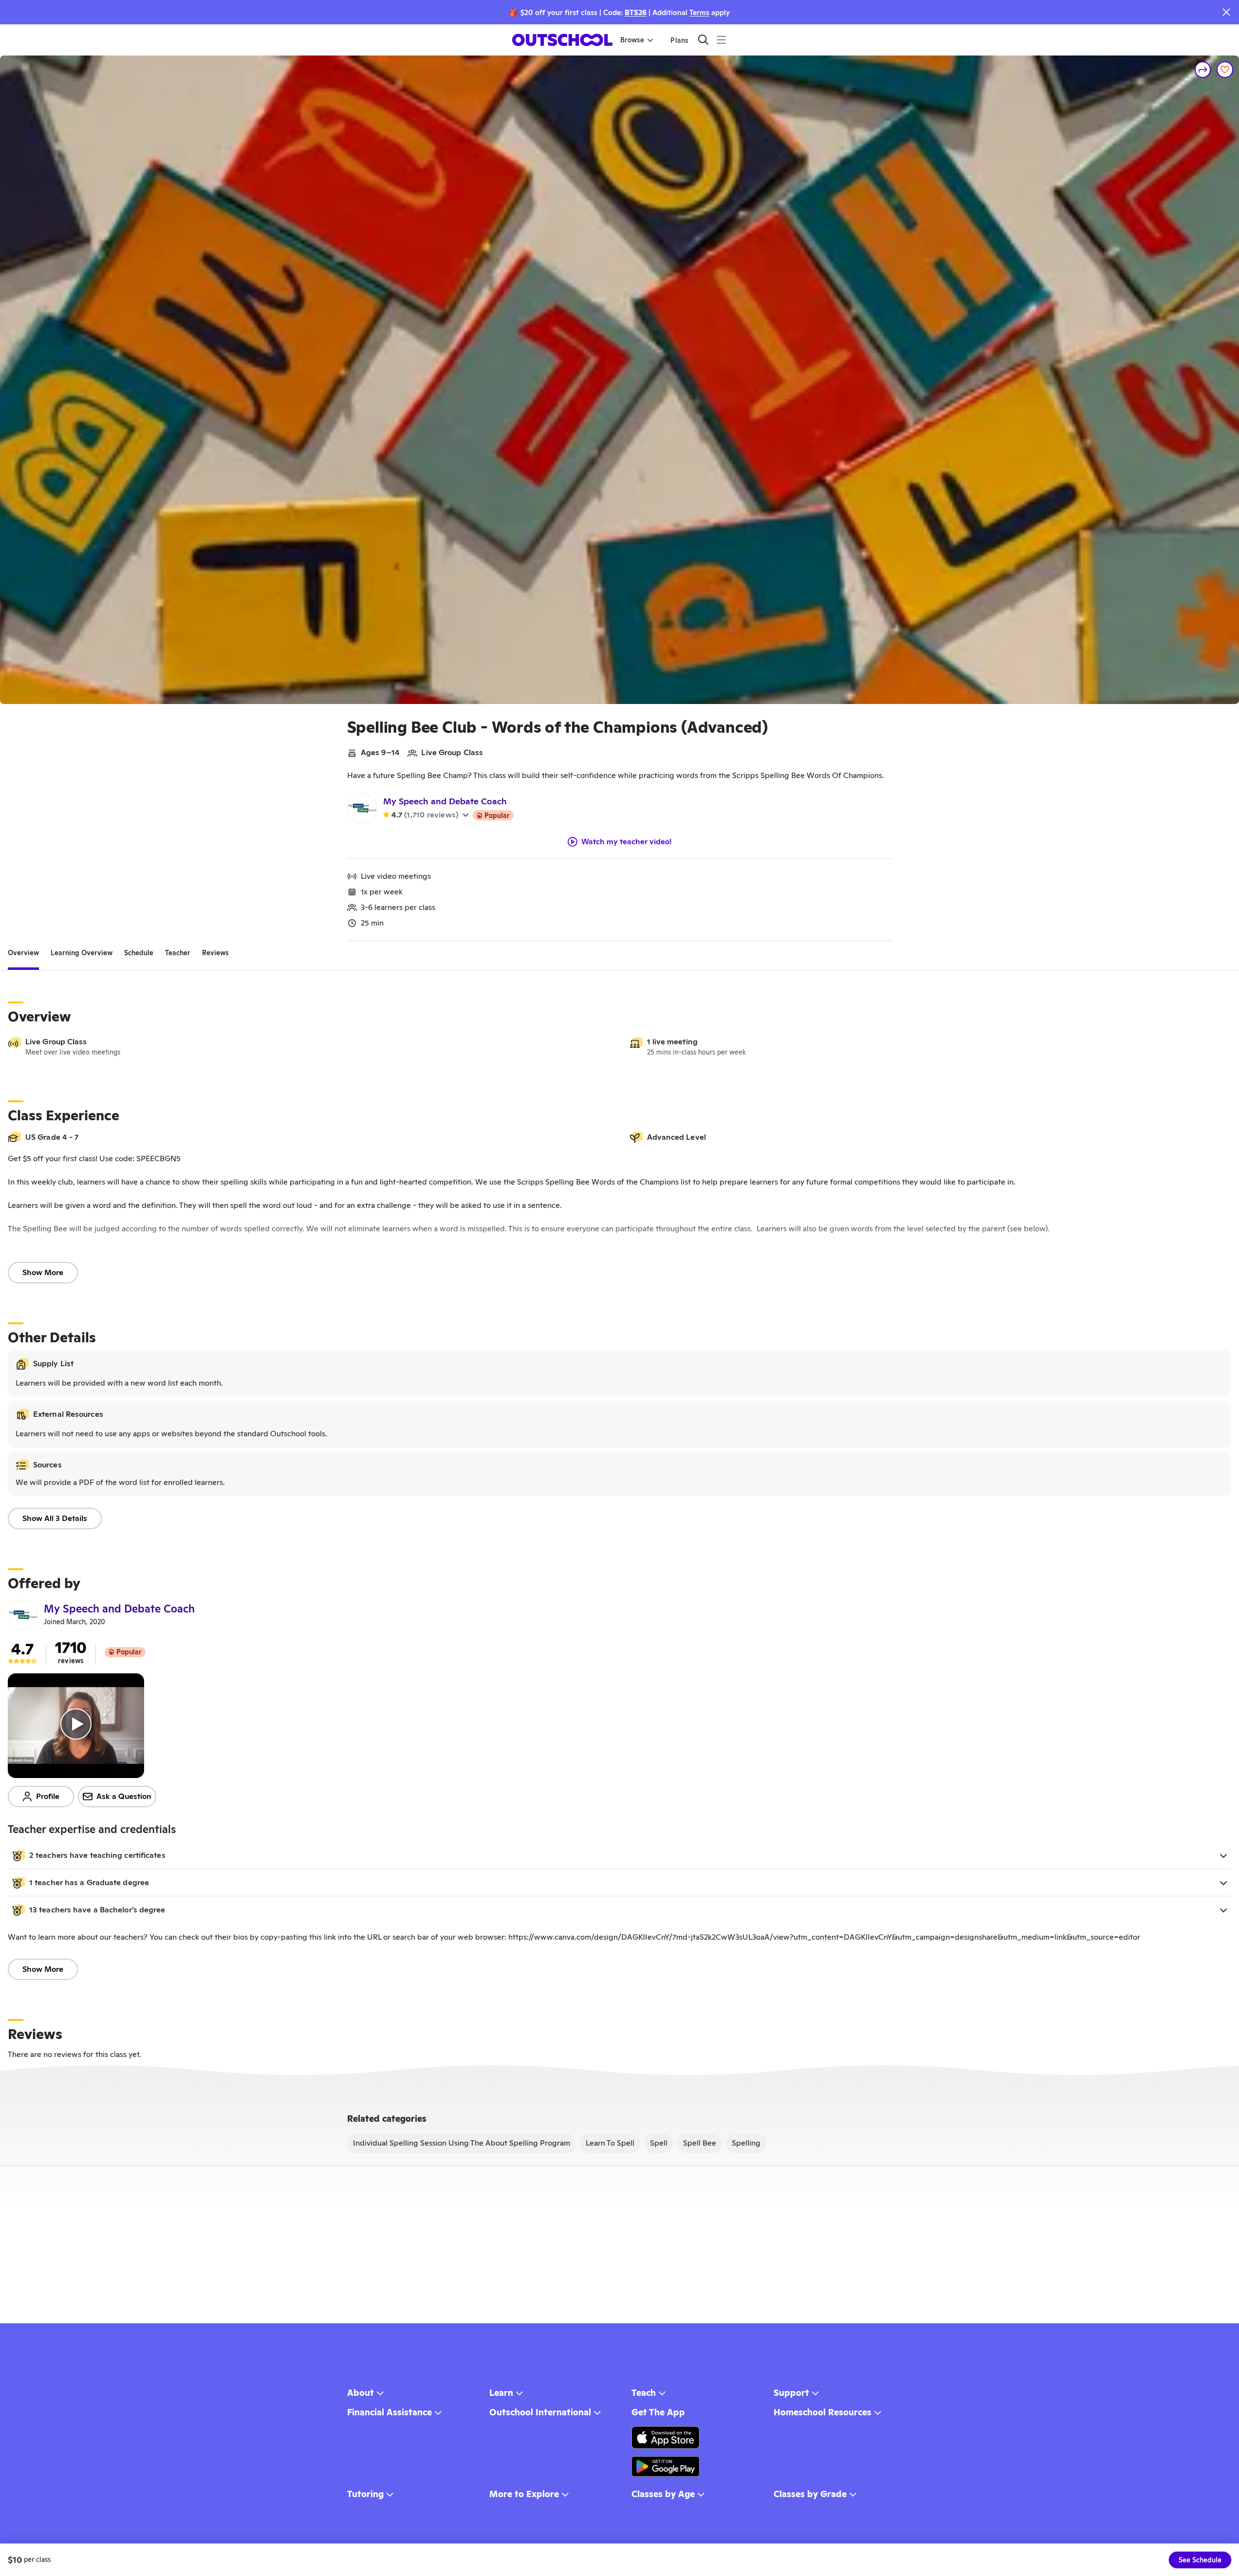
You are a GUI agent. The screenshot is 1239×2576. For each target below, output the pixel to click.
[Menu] (721, 40)
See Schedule (1200, 2560)
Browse (632, 40)
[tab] (23, 953)
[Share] (1203, 70)
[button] (619, 1855)
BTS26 (636, 12)
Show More (43, 1272)
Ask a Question (124, 1796)
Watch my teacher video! (627, 842)
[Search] (703, 40)
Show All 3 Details (55, 1518)
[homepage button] (562, 40)
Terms (699, 12)
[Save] (1225, 70)
